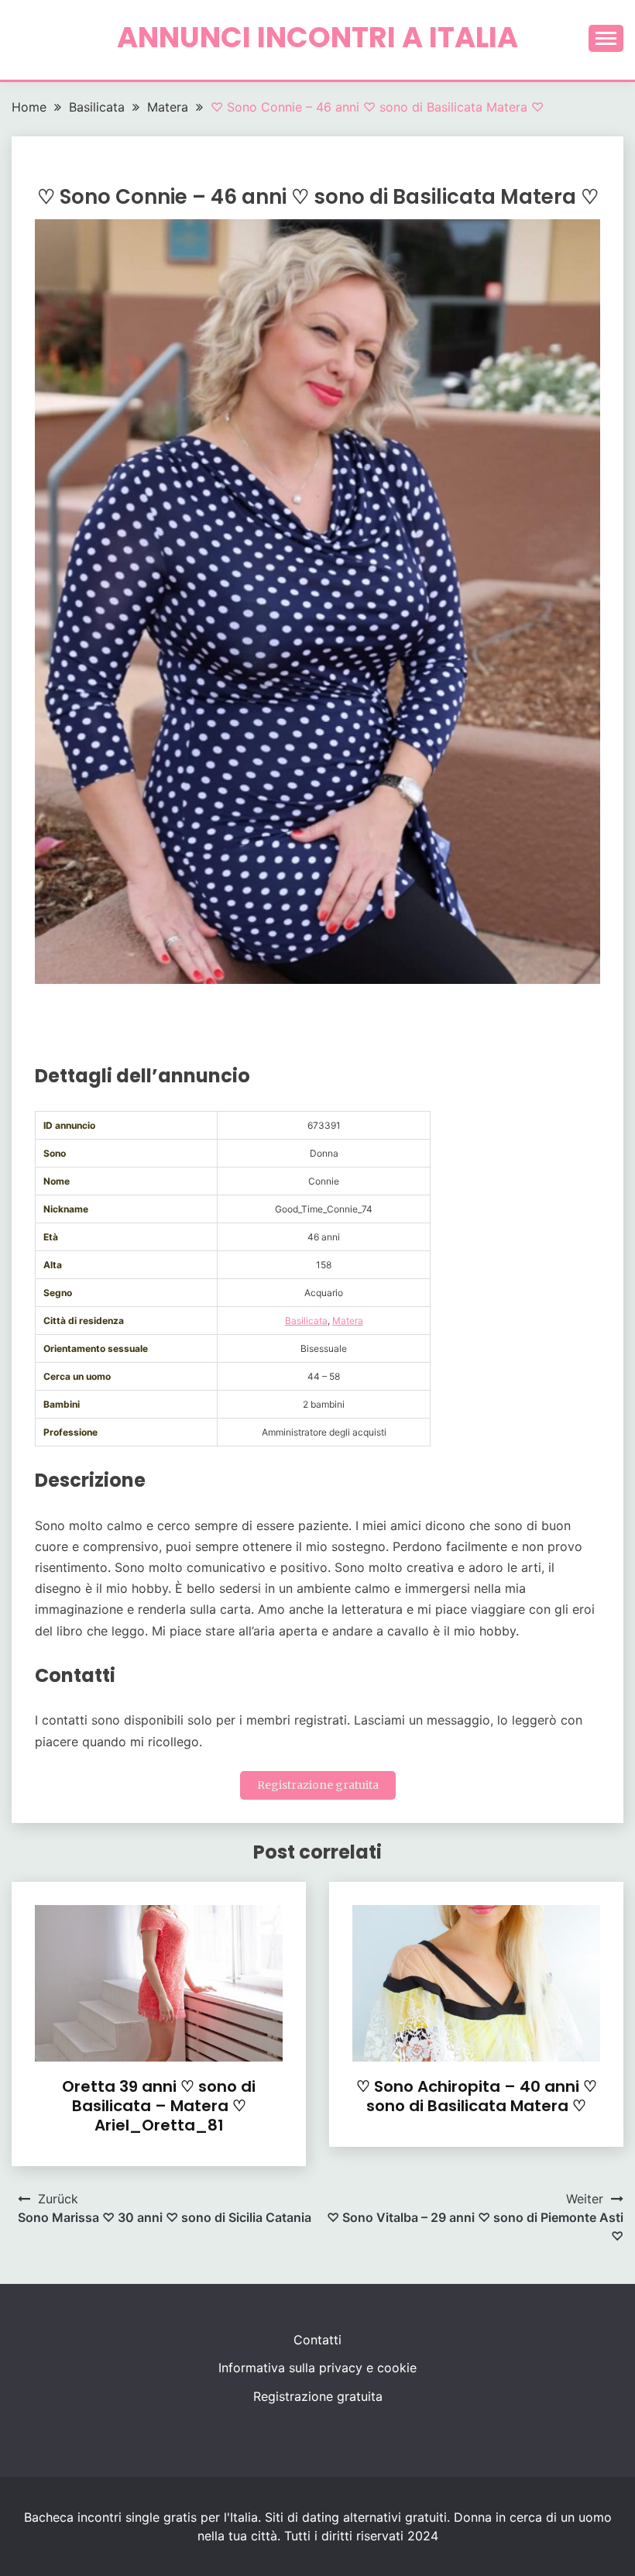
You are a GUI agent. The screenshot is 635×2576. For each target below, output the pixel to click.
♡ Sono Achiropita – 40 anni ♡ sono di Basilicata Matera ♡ (477, 2096)
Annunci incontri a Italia (317, 37)
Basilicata (306, 1321)
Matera (348, 1321)
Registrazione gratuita (318, 1785)
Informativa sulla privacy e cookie (317, 2368)
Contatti (317, 2340)
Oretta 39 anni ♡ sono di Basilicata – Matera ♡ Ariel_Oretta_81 (159, 2106)
